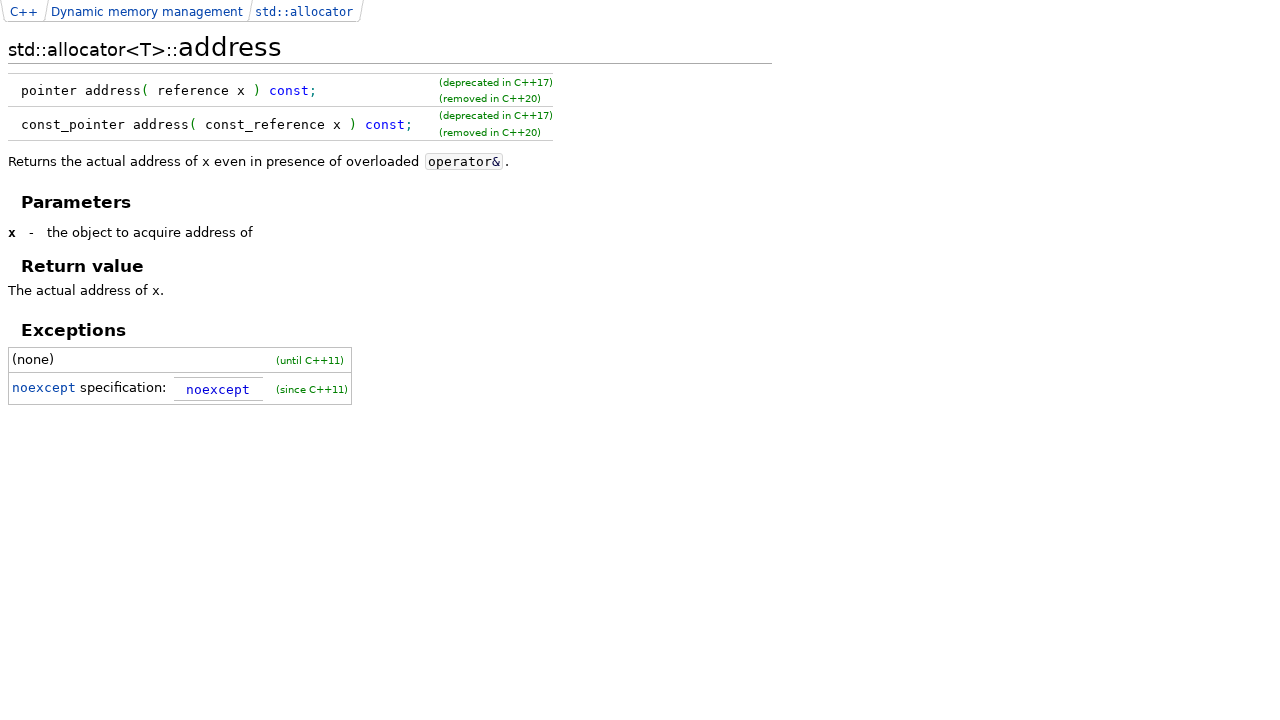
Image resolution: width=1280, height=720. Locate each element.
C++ (24, 12)
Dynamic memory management (147, 12)
